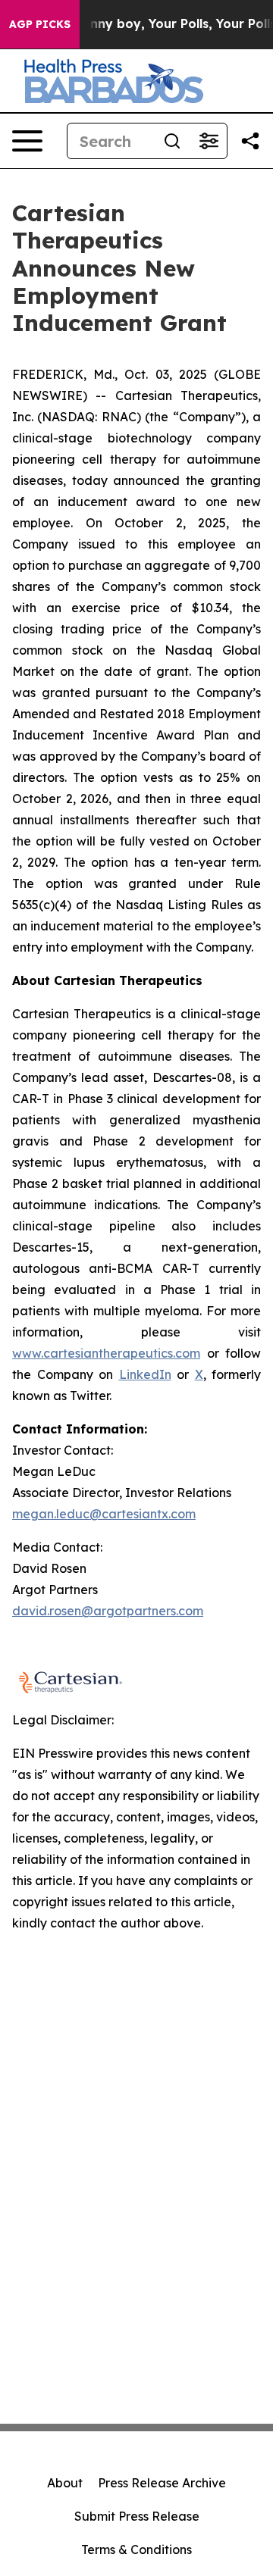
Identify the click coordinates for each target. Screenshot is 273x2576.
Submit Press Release (137, 2516)
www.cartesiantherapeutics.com (106, 1353)
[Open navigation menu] (27, 141)
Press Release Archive (162, 2483)
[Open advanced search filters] (209, 141)
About (65, 2483)
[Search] (172, 141)
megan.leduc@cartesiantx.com (104, 1514)
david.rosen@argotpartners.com (108, 1611)
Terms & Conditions (136, 2549)
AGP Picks (40, 24)
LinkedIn (145, 1374)
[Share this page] (250, 141)
